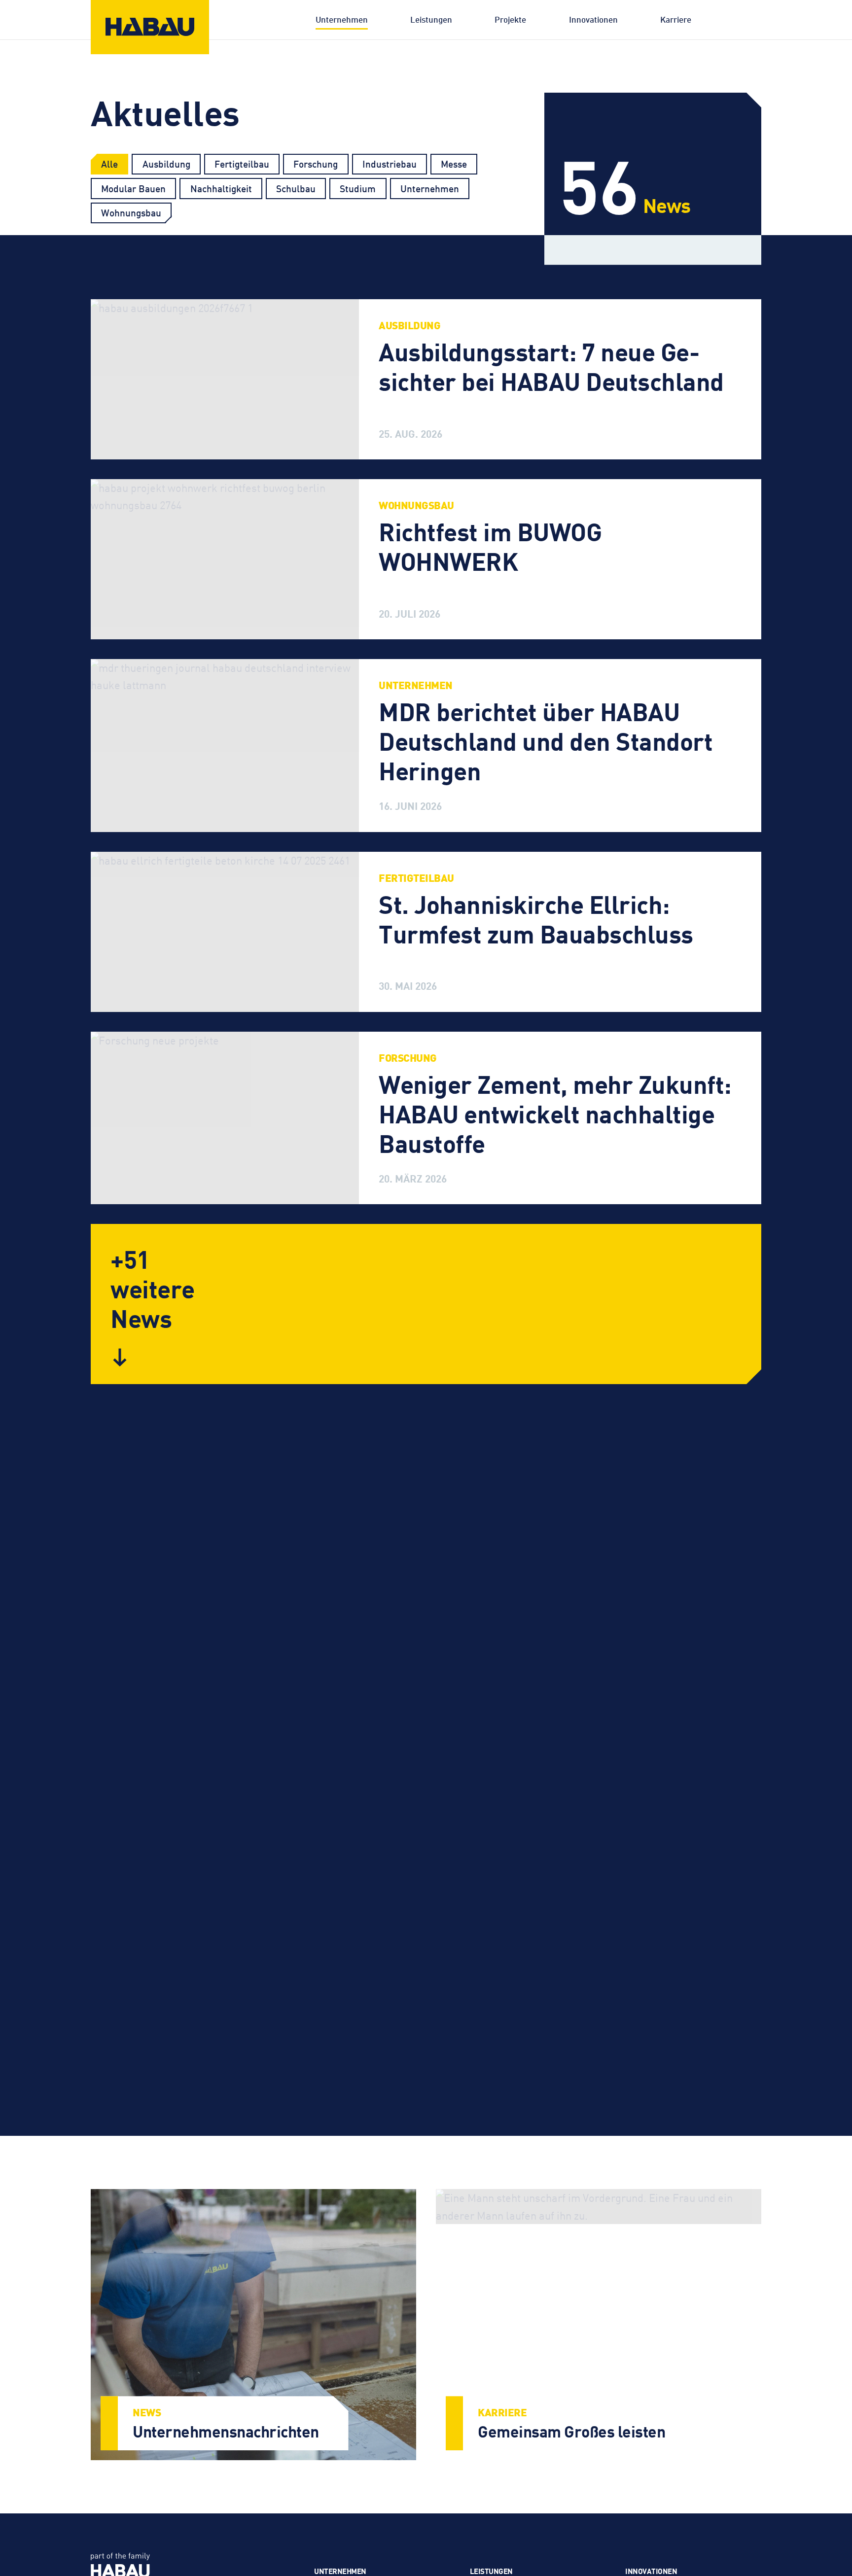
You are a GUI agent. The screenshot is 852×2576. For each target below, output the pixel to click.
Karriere (676, 19)
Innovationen (593, 19)
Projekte (510, 19)
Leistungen (431, 19)
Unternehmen (342, 19)
